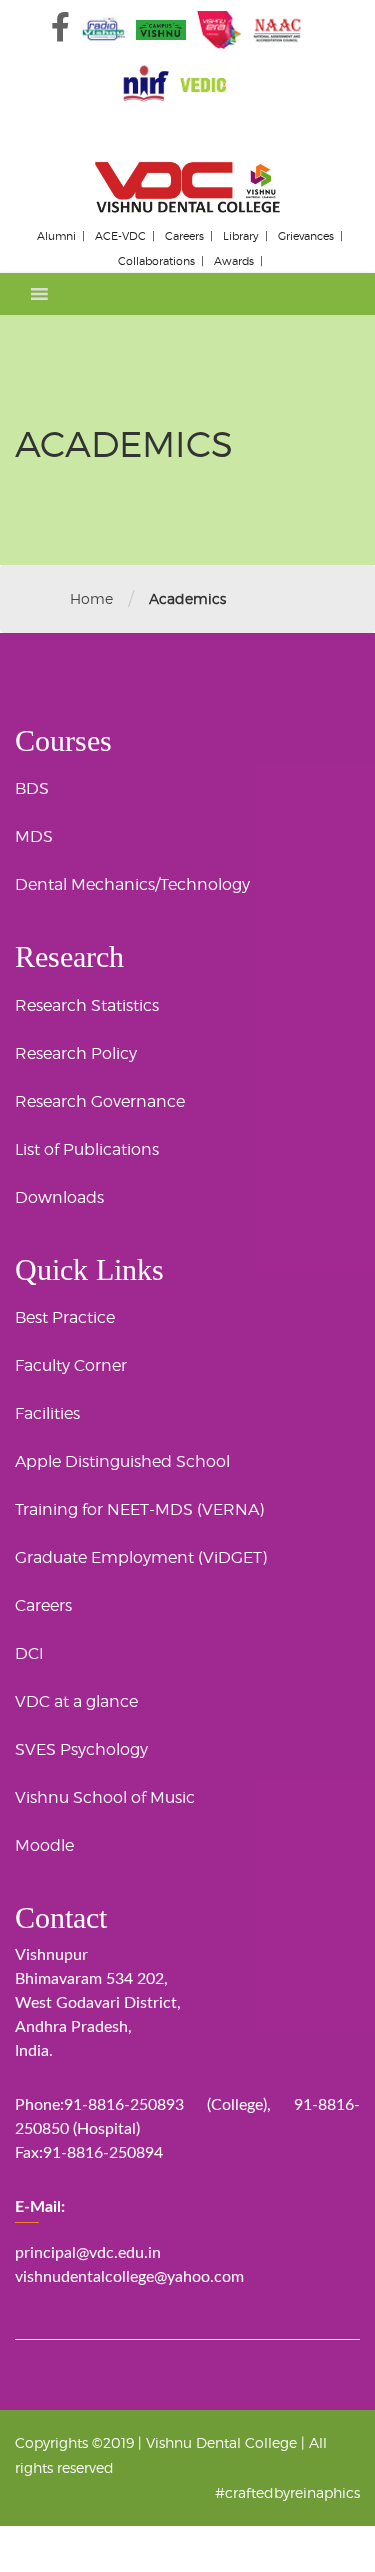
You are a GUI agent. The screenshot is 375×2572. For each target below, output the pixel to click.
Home (91, 598)
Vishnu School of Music (105, 1797)
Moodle (44, 1845)
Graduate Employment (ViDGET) (141, 1557)
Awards (234, 261)
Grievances (306, 236)
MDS (34, 836)
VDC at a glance (76, 1701)
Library (241, 236)
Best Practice (65, 1317)
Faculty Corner (71, 1365)
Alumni (56, 236)
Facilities (47, 1413)
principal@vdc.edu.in (88, 2253)
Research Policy (76, 1053)
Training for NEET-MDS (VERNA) (139, 1509)
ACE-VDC (120, 236)
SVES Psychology (81, 1749)
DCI (29, 1653)
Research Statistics (87, 1005)
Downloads (59, 1197)
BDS (32, 788)
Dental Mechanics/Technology (132, 884)
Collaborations (156, 261)
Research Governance (100, 1101)
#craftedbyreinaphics (287, 2492)
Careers (184, 236)
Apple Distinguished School (122, 1461)
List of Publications (87, 1149)
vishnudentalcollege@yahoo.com (129, 2277)
